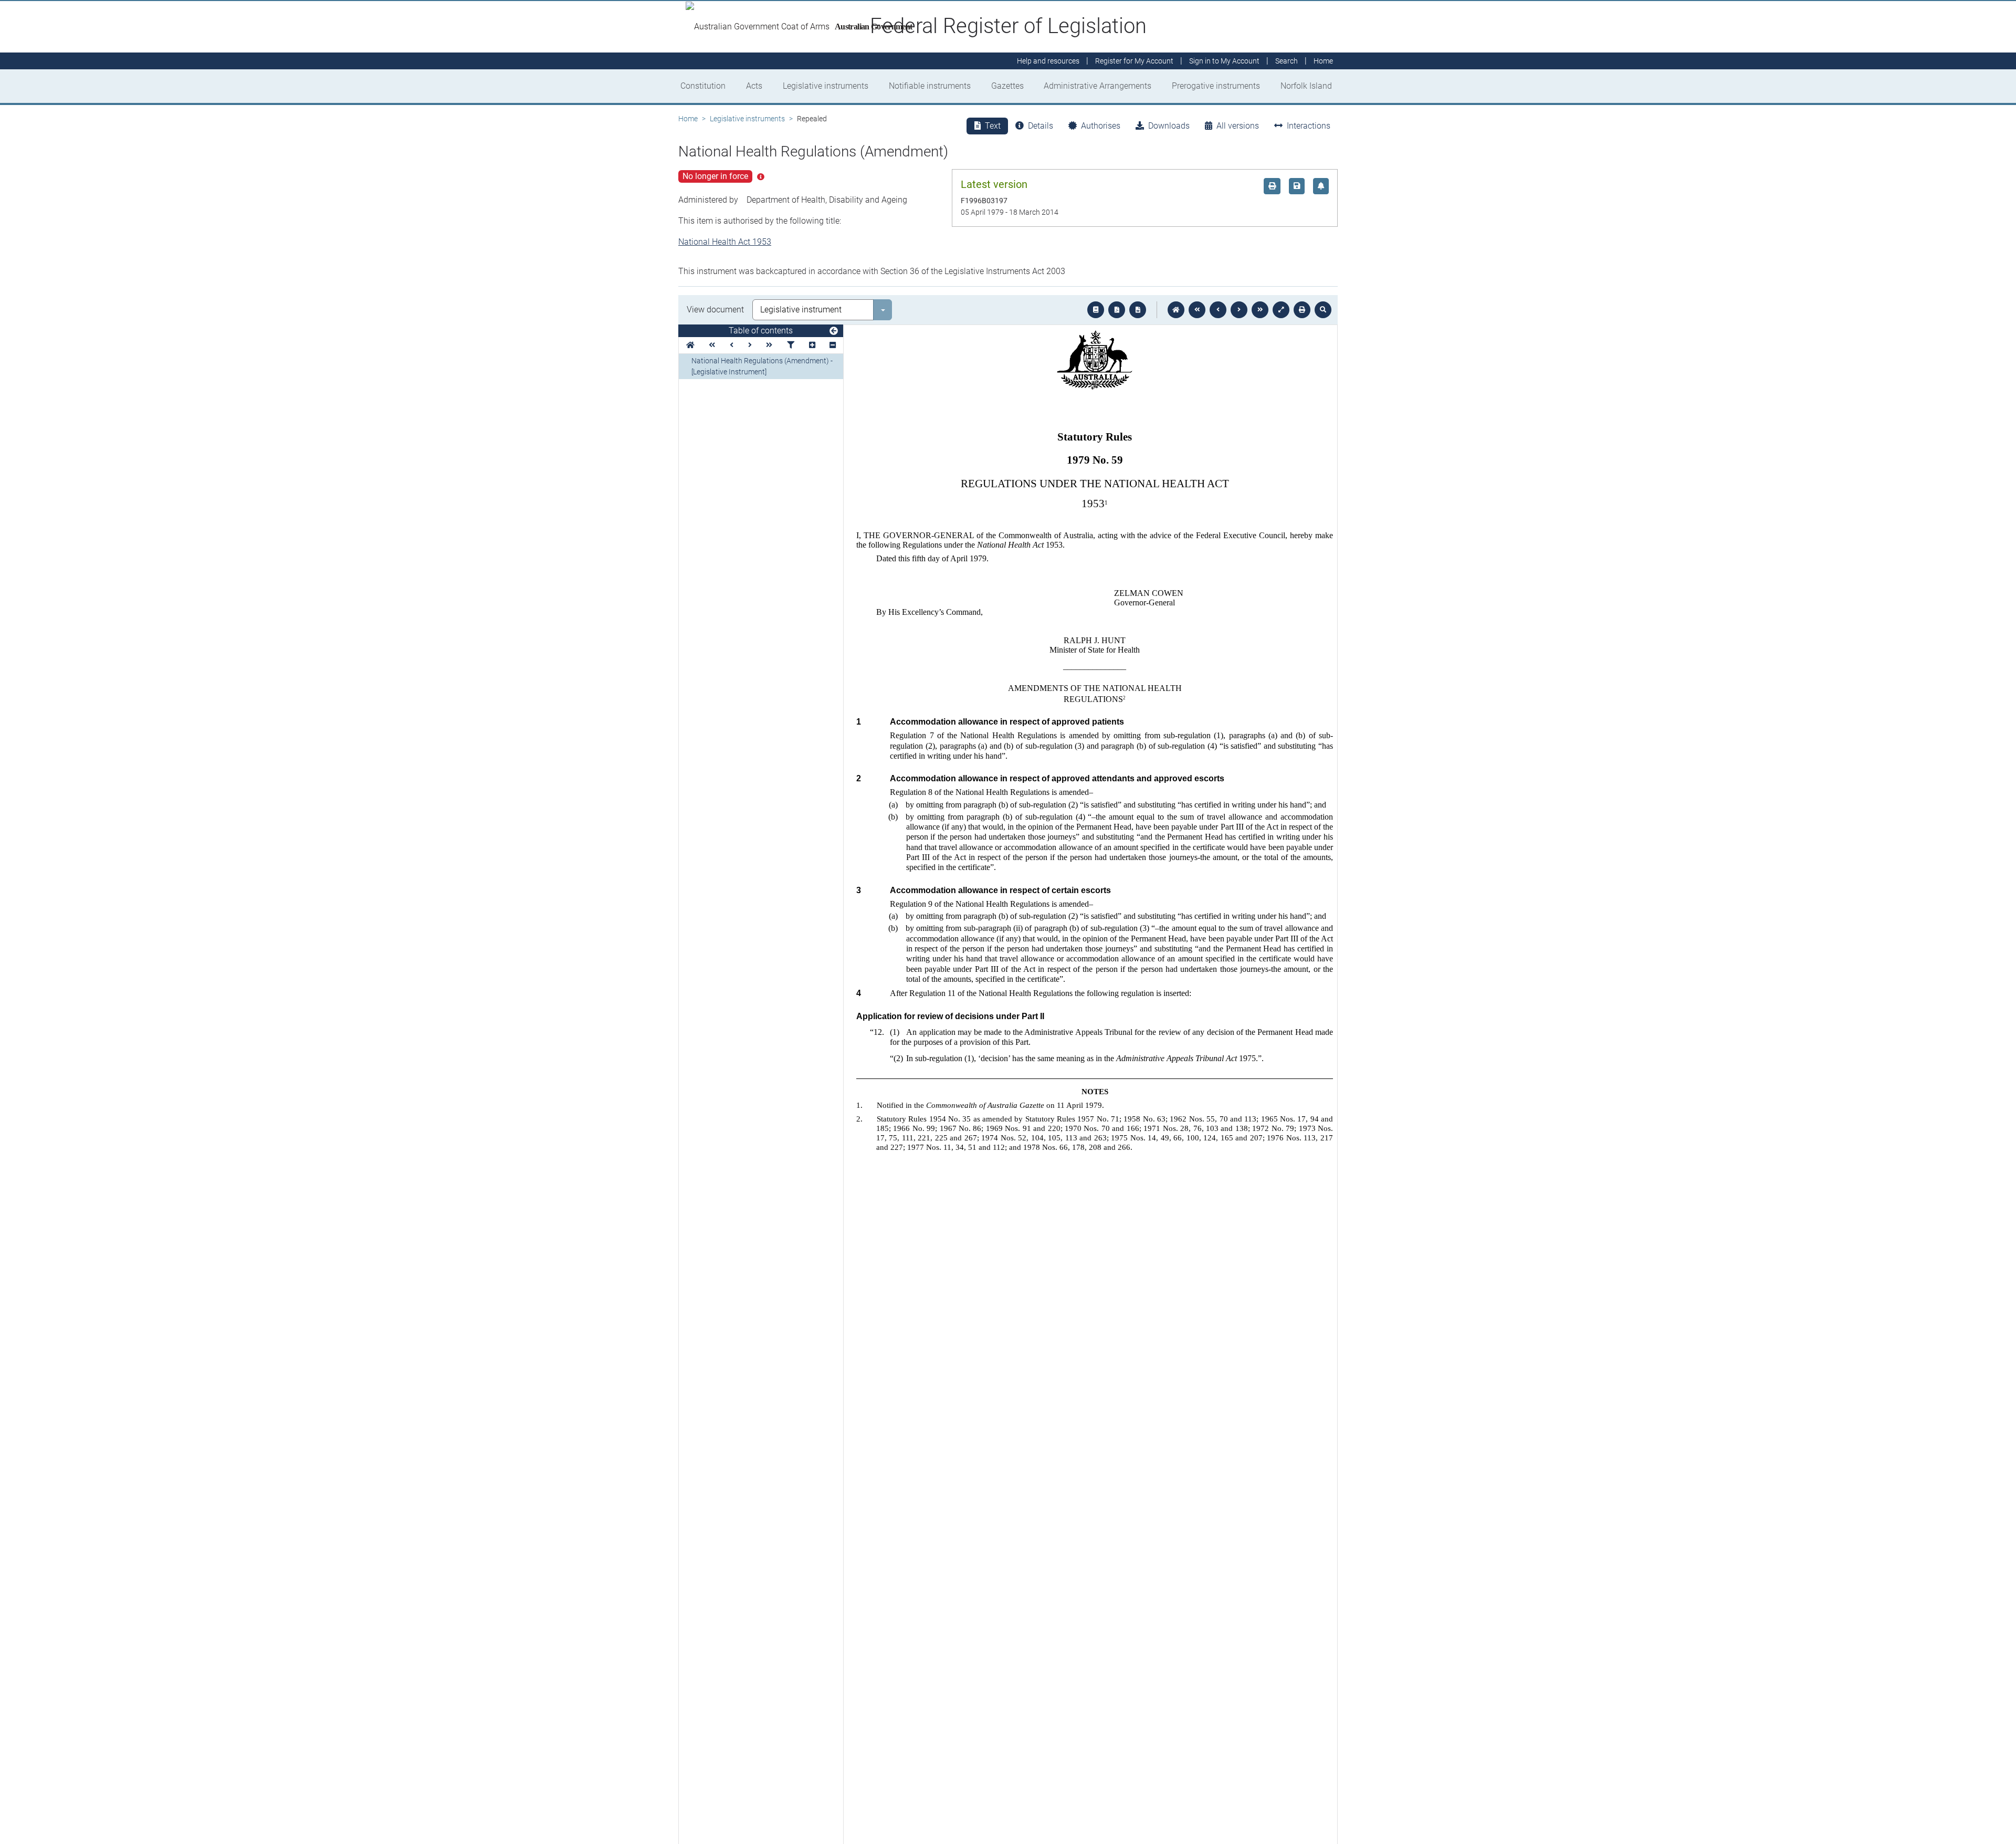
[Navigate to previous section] (1218, 310)
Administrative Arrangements (1098, 86)
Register (1134, 61)
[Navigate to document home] (1176, 310)
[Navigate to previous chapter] (1197, 310)
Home (688, 119)
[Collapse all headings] (833, 345)
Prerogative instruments (1216, 86)
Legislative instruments (826, 86)
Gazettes (1007, 86)
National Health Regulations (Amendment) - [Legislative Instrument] (762, 366)
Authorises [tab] (1101, 126)
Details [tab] (1041, 126)
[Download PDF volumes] (1117, 310)
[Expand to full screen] (1281, 310)
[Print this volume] (1302, 310)
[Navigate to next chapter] (1260, 310)
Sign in (1224, 61)
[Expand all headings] (812, 345)
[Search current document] (1323, 310)
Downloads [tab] (1169, 126)
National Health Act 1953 (725, 242)
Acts (754, 86)
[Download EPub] (1096, 310)
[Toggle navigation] (834, 331)
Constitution (703, 86)
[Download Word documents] (1138, 310)
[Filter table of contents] (791, 345)
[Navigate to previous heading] (732, 345)
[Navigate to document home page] (690, 345)
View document (715, 310)
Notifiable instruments (930, 86)
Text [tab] (993, 126)
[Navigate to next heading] (750, 345)
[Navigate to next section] (1239, 310)
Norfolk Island (1306, 86)
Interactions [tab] (1309, 126)
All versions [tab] (1238, 126)
